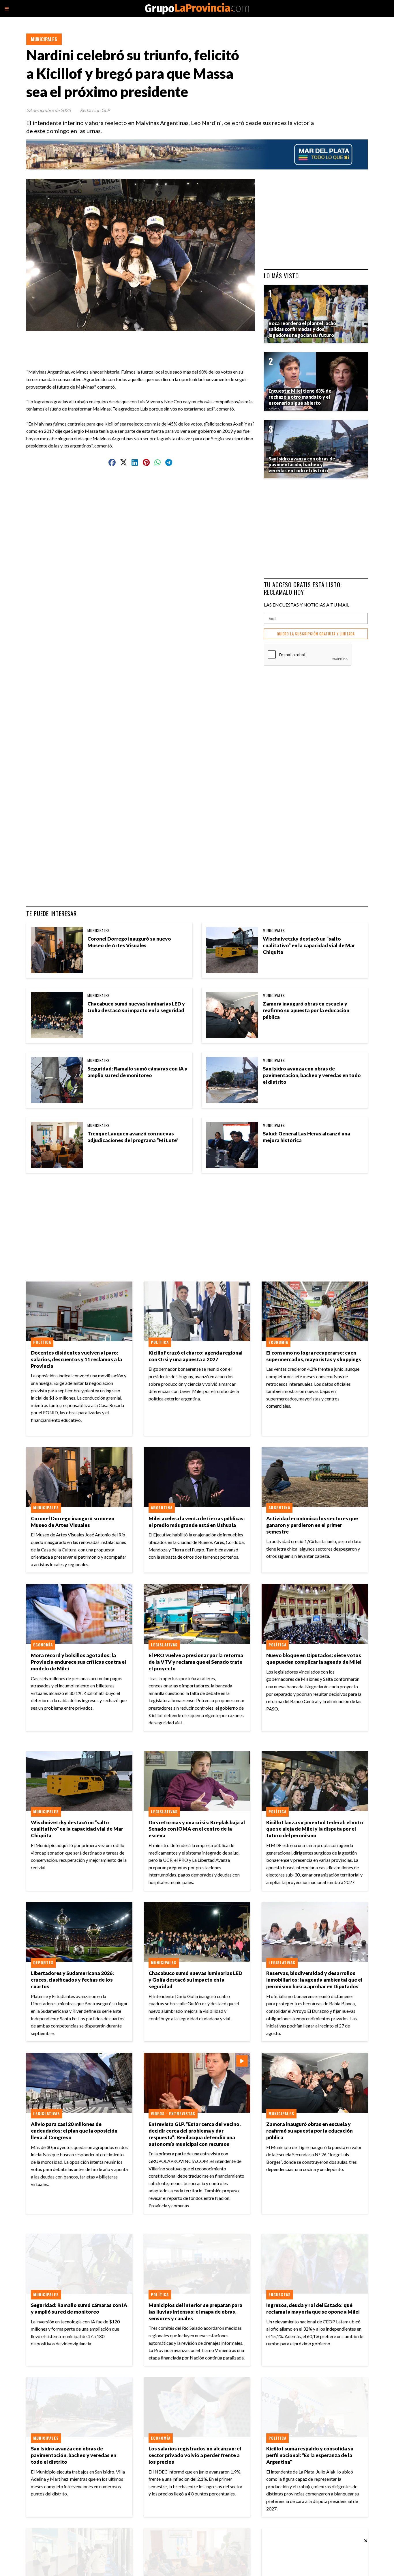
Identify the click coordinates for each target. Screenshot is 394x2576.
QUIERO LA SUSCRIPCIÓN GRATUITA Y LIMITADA (316, 634)
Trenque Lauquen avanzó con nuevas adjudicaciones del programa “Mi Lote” (133, 1137)
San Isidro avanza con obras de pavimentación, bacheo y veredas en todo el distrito (312, 1075)
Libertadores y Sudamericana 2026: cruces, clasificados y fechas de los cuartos (72, 1980)
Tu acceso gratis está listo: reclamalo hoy (303, 588)
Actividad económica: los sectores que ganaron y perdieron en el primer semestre (312, 1525)
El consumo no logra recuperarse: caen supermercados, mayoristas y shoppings (314, 1356)
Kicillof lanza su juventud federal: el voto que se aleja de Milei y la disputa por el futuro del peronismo (315, 1829)
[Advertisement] (143, 344)
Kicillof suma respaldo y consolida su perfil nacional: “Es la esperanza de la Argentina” (310, 2455)
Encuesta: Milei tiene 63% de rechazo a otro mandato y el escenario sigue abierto (300, 397)
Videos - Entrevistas (173, 2114)
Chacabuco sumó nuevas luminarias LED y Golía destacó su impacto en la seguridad (136, 1007)
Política (42, 1342)
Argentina (162, 1508)
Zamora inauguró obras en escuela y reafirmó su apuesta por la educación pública (306, 1010)
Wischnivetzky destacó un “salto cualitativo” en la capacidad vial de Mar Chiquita (309, 945)
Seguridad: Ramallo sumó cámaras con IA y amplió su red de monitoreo (137, 1072)
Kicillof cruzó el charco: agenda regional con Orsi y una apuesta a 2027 (196, 1356)
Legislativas (164, 1645)
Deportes (43, 1963)
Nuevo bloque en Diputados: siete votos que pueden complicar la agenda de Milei (314, 1659)
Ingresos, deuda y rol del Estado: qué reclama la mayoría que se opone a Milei (313, 2308)
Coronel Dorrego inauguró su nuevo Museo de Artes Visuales (129, 942)
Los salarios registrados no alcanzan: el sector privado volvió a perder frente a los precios (195, 2455)
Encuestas (280, 2295)
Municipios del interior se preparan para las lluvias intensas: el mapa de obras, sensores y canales (195, 2312)
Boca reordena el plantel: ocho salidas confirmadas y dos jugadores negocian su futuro (302, 329)
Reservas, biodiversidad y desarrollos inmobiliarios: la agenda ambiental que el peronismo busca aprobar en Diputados (314, 1980)
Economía (278, 1342)
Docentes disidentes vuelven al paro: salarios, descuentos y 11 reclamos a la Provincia (76, 1359)
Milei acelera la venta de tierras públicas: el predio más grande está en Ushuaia (197, 1522)
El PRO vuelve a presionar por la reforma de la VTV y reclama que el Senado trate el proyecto (196, 1662)
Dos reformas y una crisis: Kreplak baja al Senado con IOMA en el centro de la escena (197, 1829)
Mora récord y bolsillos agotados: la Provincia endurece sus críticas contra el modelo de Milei (78, 1662)
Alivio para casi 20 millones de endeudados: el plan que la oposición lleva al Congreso (74, 2131)
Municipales (44, 39)
